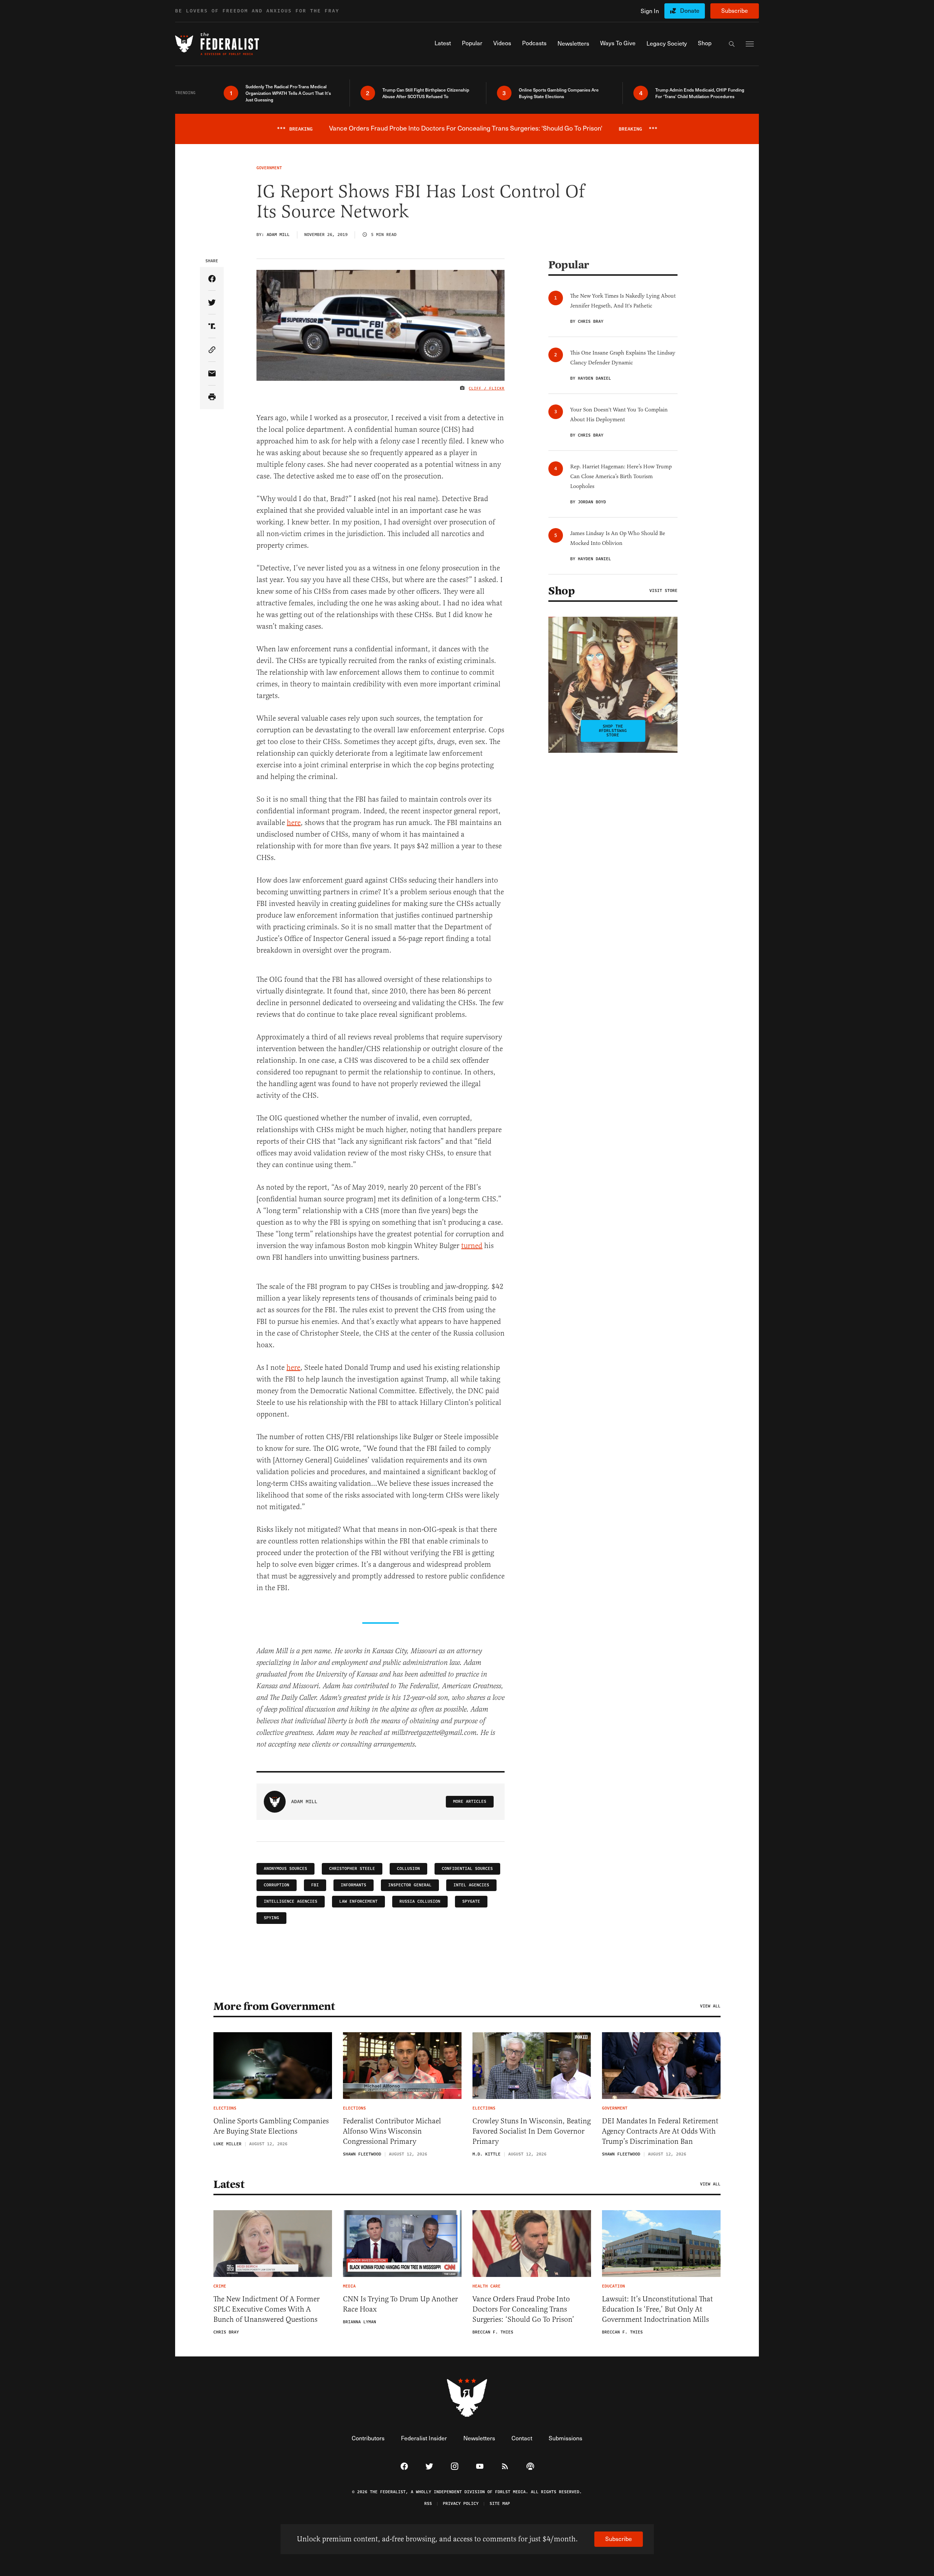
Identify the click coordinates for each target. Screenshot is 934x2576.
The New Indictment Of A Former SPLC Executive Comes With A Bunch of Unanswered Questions (267, 2309)
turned (472, 1246)
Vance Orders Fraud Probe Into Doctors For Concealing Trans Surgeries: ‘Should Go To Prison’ (523, 2309)
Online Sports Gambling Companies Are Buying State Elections (271, 2126)
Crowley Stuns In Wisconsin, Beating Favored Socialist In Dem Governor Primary (532, 2131)
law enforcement (358, 1901)
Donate (690, 10)
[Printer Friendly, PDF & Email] (212, 397)
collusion (408, 1869)
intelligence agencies (291, 1901)
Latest (229, 2184)
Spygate (471, 1901)
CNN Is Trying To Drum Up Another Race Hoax (400, 2304)
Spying (271, 1918)
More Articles (470, 1802)
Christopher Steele (352, 1869)
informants (354, 1885)
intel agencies (471, 1885)
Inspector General (410, 1885)
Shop (561, 591)
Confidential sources (467, 1869)
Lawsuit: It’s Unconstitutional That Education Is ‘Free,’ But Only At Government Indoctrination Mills (657, 2309)
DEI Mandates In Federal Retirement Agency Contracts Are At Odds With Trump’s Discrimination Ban (660, 2131)
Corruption (277, 1885)
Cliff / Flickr (487, 388)
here (294, 823)
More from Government (274, 2006)
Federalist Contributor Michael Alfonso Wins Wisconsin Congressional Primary (392, 2131)
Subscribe (735, 10)
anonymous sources (285, 1869)
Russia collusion (420, 1901)
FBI (315, 1885)
